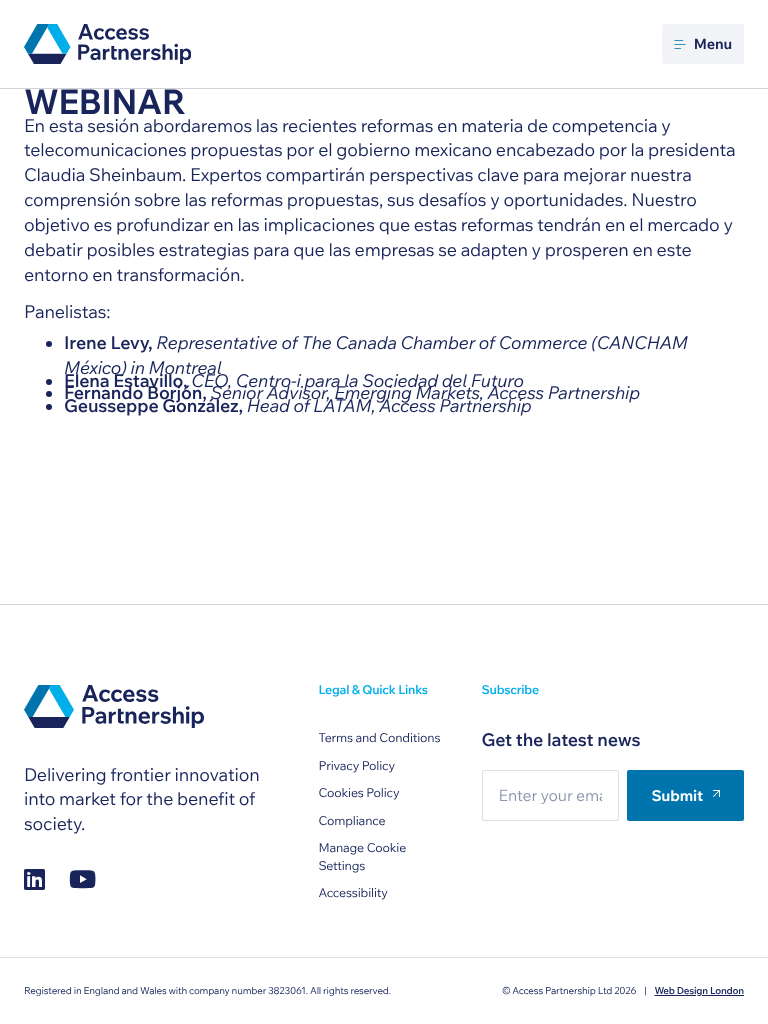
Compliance (351, 821)
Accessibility (352, 893)
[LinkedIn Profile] (34, 878)
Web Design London (699, 991)
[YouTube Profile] (82, 878)
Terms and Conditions (379, 738)
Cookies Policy (358, 793)
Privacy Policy (356, 766)
